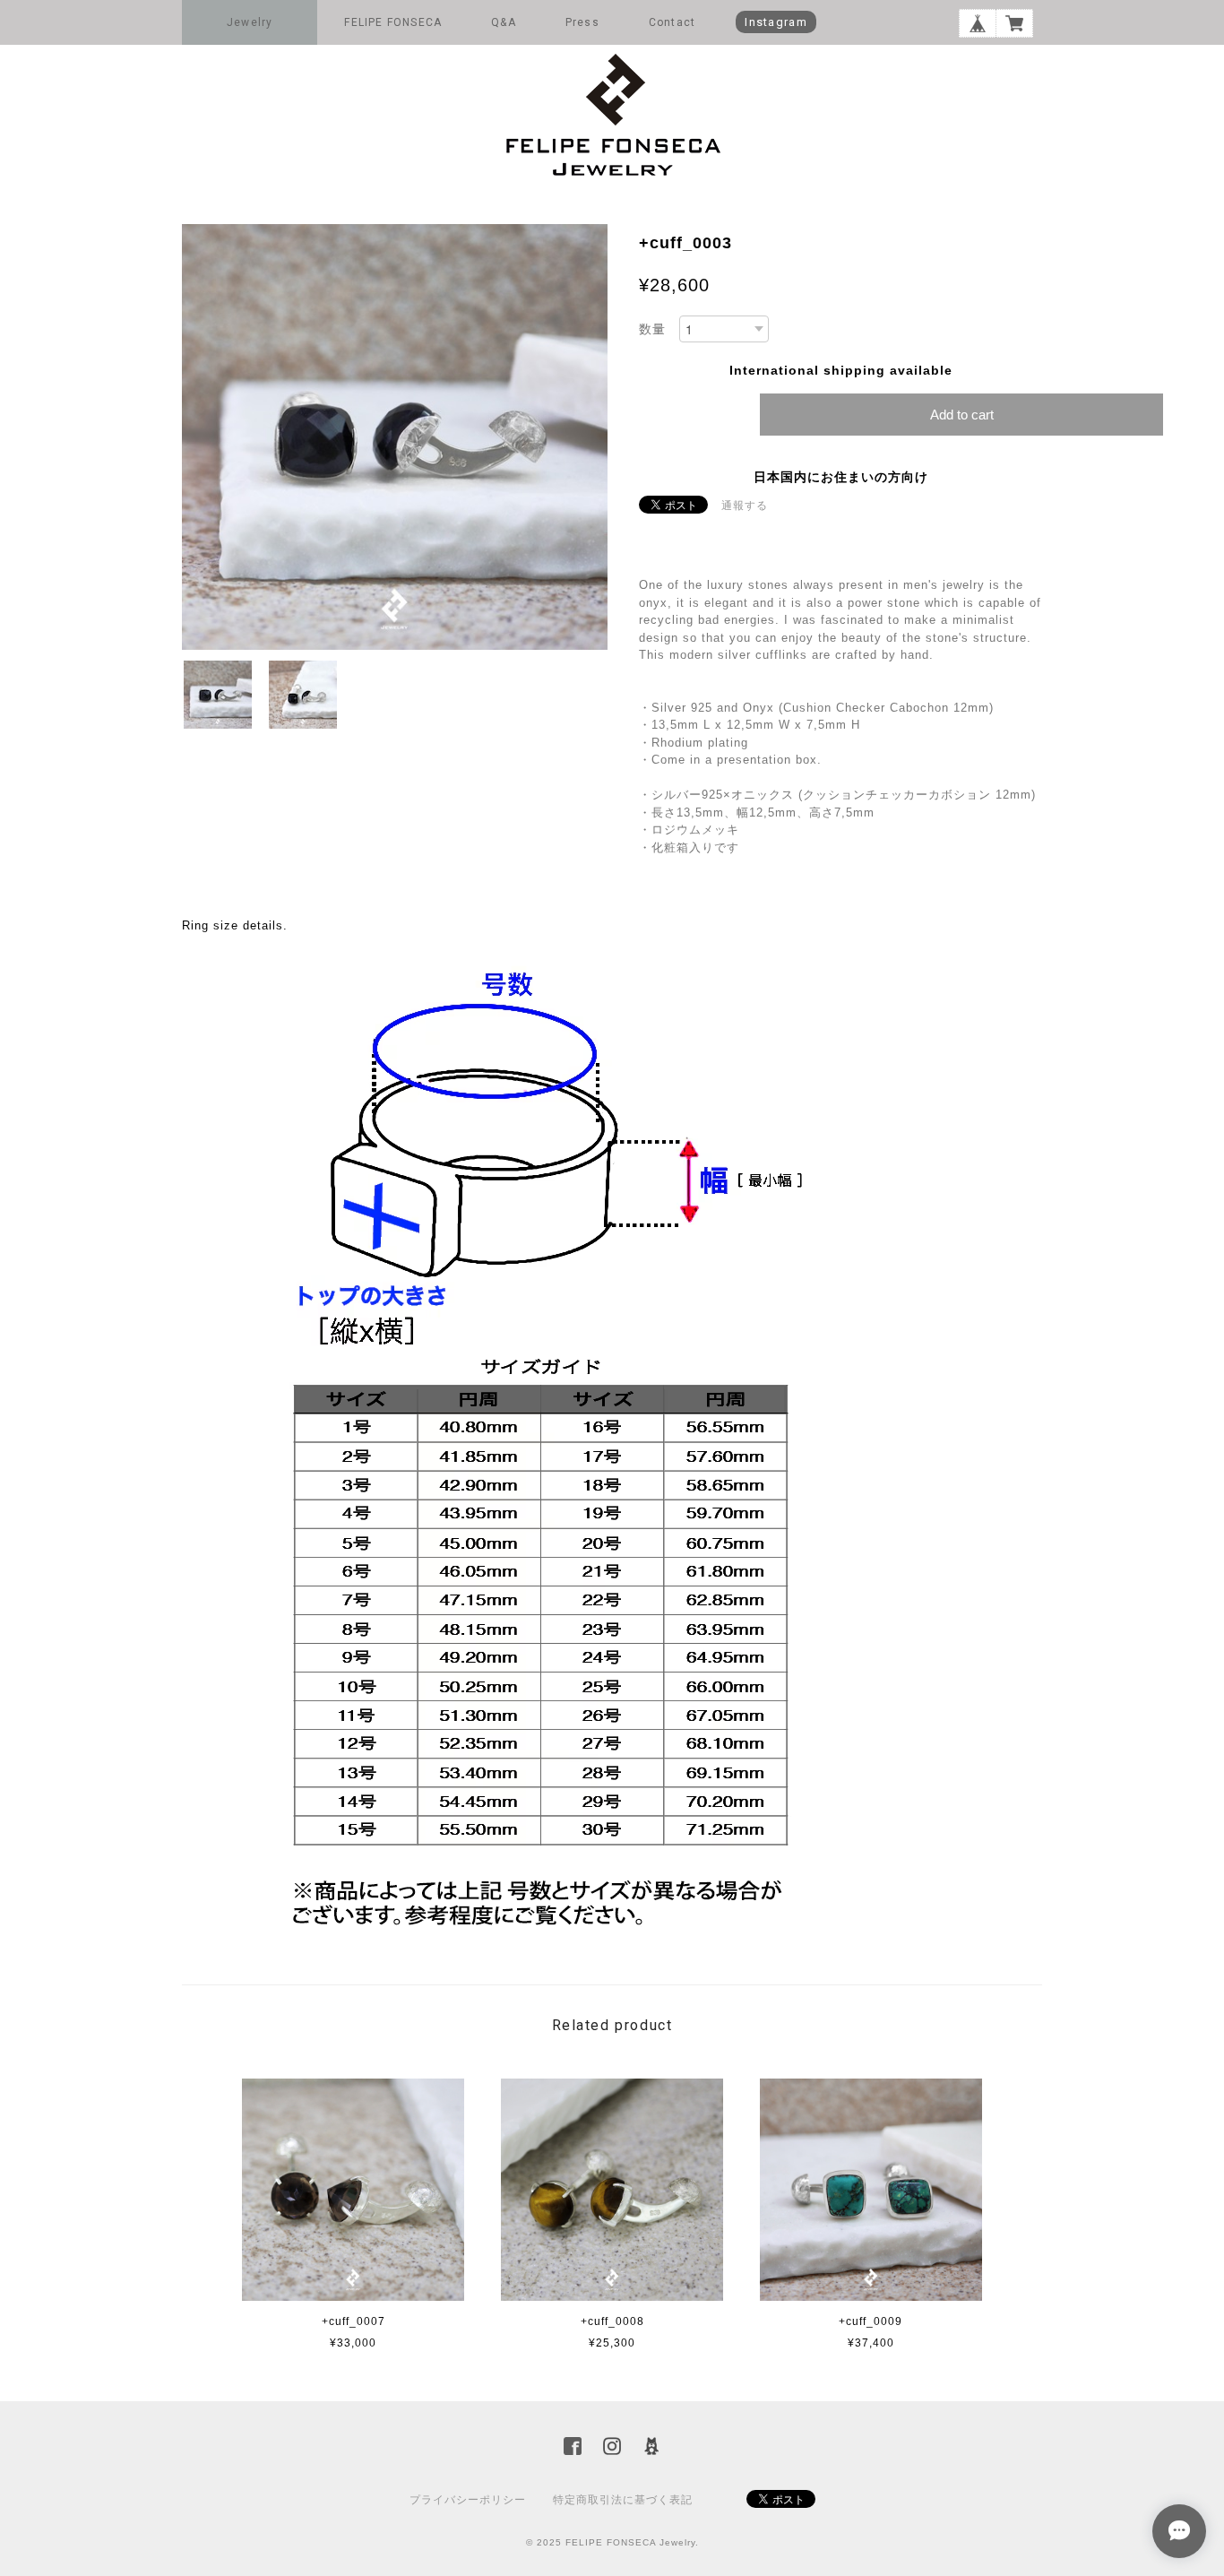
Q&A (504, 22)
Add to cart (962, 415)
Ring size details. (235, 925)
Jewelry (250, 22)
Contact (672, 22)
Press (582, 22)
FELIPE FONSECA (393, 22)
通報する (745, 506)
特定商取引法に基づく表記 (623, 2500)
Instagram (776, 22)
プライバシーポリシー (468, 2500)
